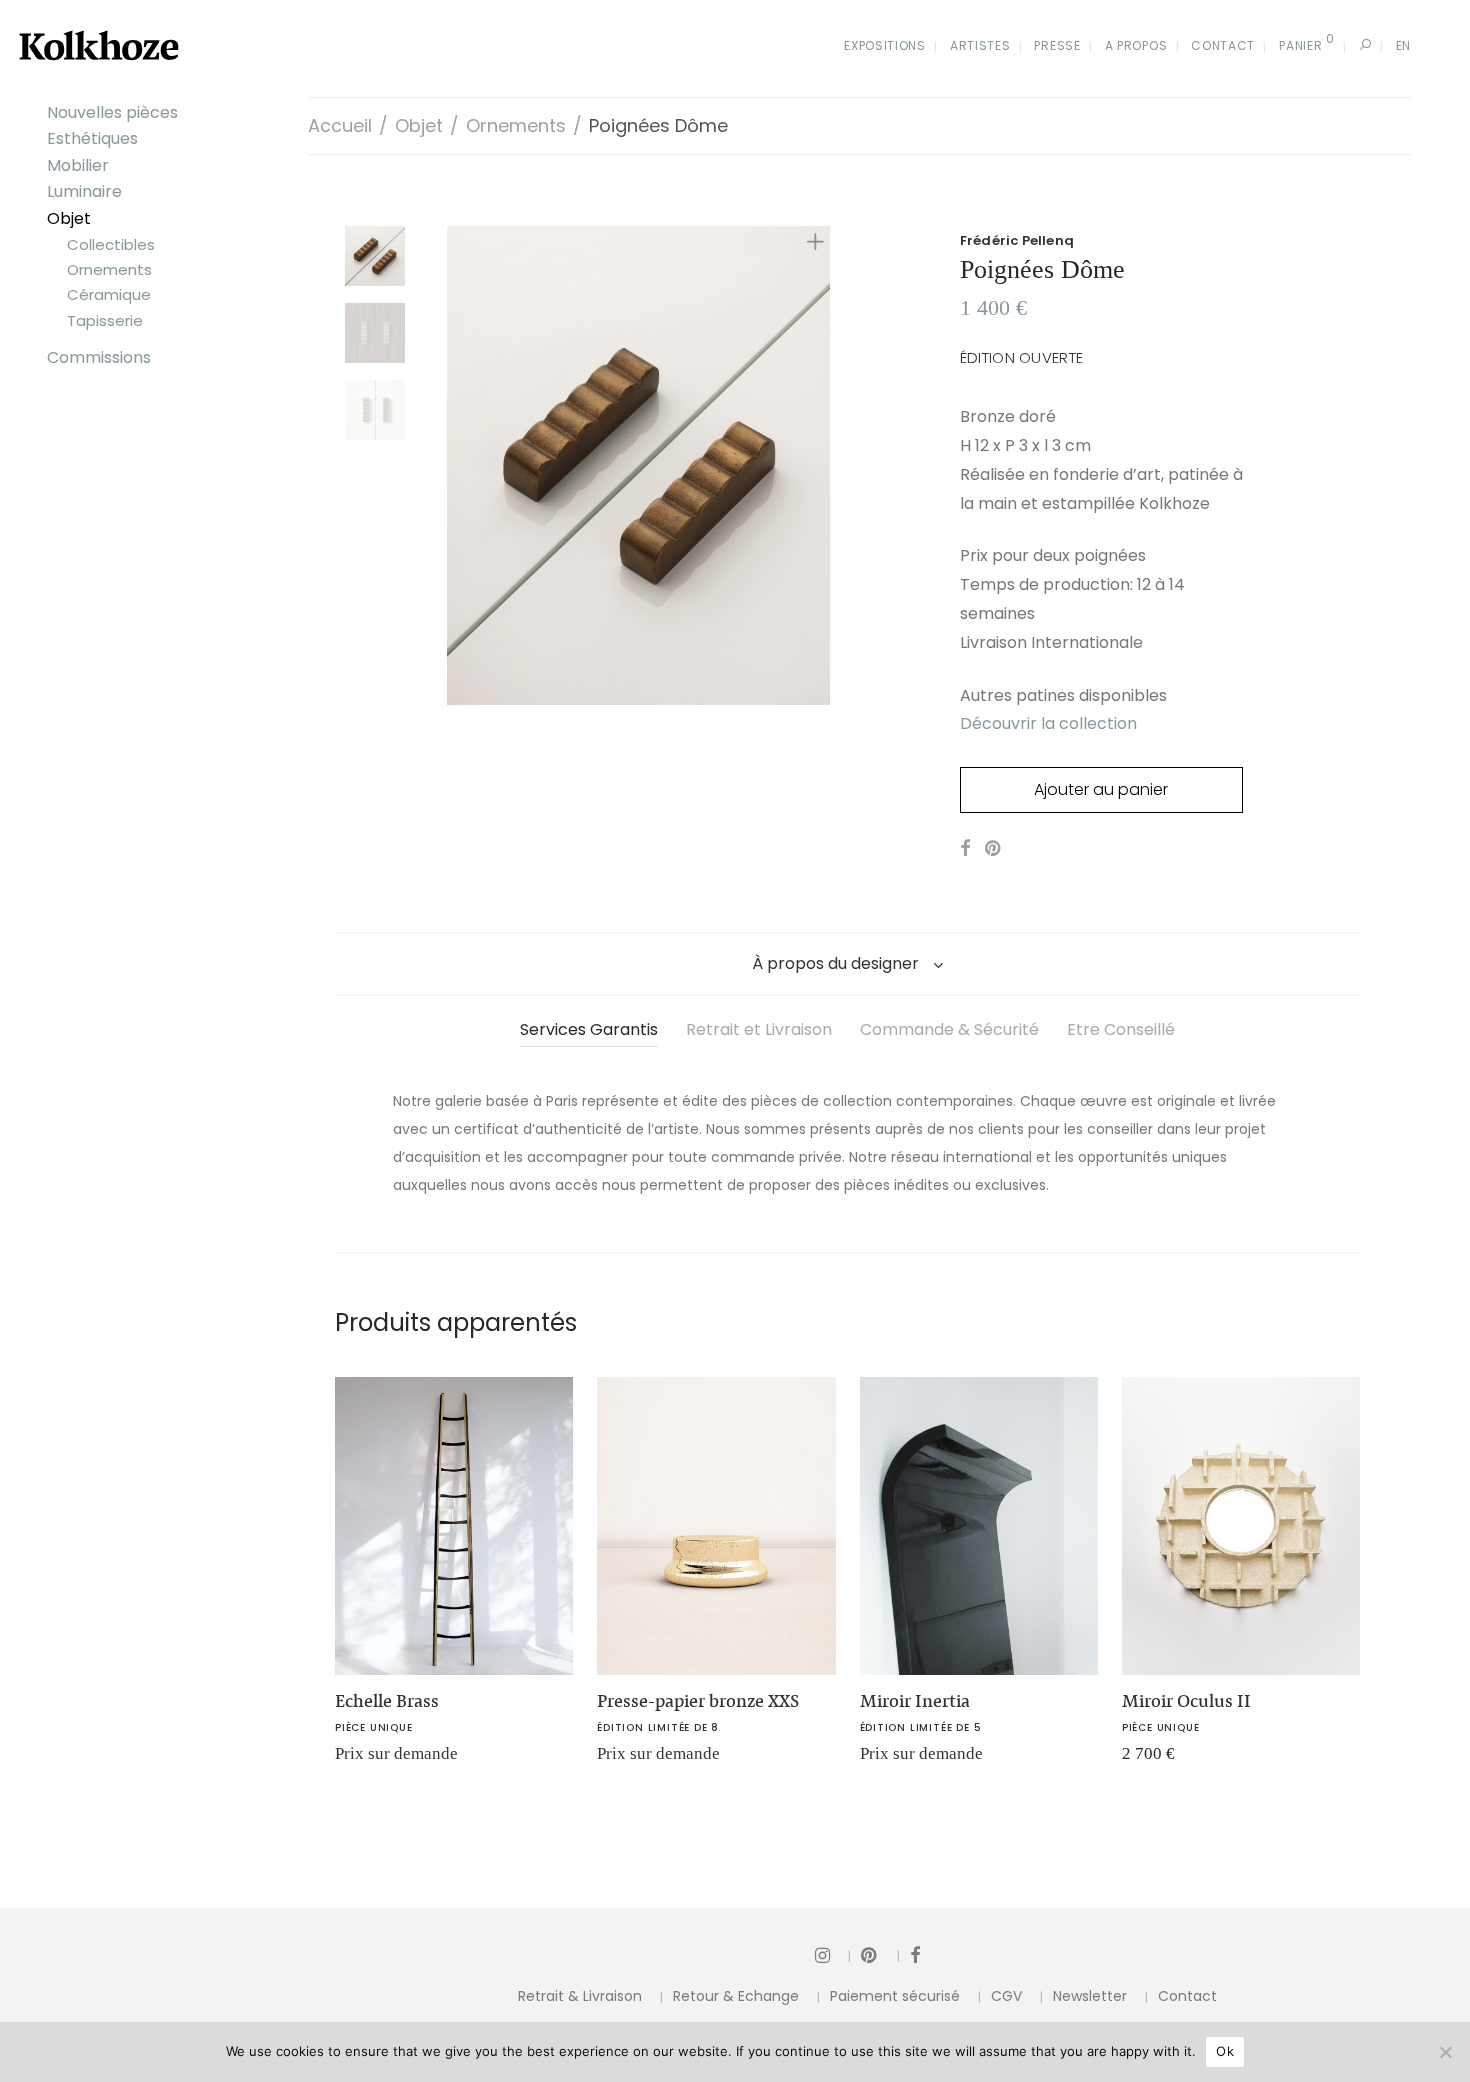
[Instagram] (833, 1954)
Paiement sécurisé (895, 1996)
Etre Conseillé (1121, 1029)
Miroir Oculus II (1186, 1701)
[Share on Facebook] (965, 849)
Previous (459, 465)
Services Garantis (589, 1029)
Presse (1057, 45)
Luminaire (84, 191)
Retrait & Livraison (580, 1996)
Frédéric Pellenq (1017, 240)
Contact (1223, 45)
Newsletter (1090, 1996)
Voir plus (355, 1760)
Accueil (340, 125)
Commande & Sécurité (949, 1029)
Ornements (109, 269)
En (1403, 45)
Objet (69, 218)
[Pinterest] (880, 1954)
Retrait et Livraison (759, 1029)
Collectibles (111, 244)
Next (819, 465)
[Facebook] (915, 1954)
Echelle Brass (387, 1701)
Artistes (980, 45)
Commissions (99, 357)
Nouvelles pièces (112, 112)
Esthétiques (92, 138)
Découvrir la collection (1048, 723)
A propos (1136, 45)
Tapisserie (105, 320)
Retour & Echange (736, 1996)
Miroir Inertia (915, 1701)
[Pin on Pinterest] (994, 849)
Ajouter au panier (1101, 789)
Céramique (109, 294)
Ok (1225, 2051)
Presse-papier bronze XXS (698, 1701)
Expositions (885, 45)
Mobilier (78, 165)
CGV (1006, 1996)
